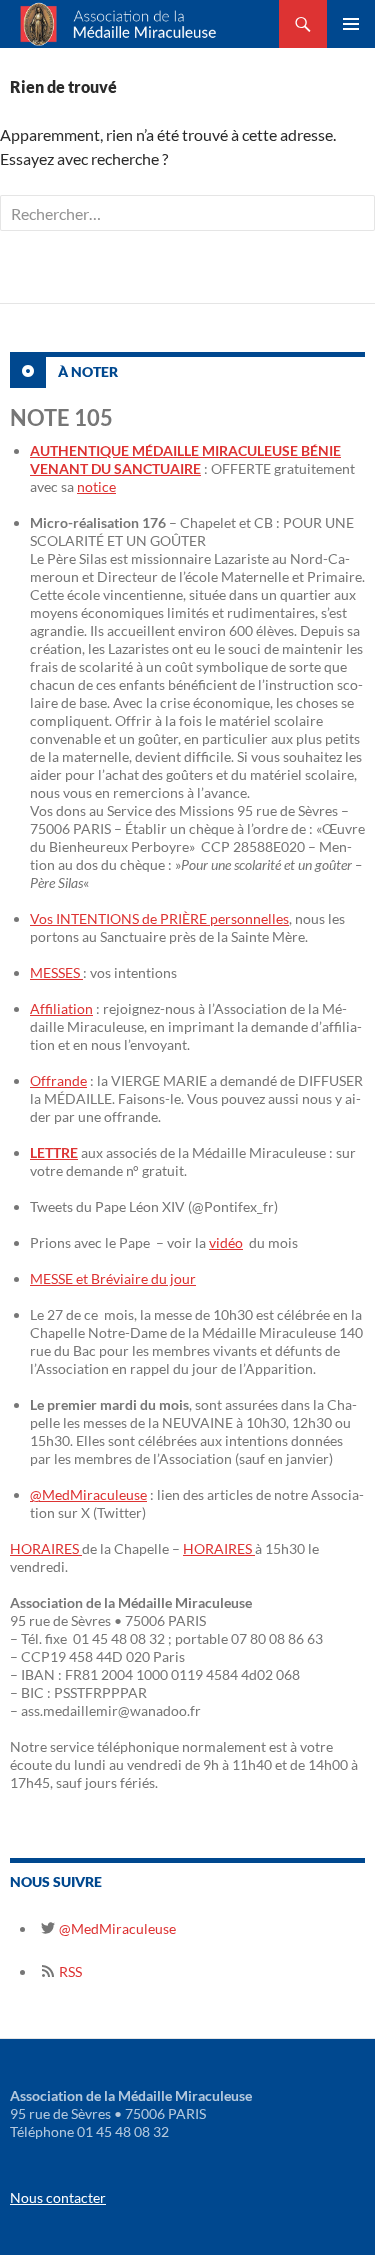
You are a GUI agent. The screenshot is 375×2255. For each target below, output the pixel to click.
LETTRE (54, 1152)
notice (96, 486)
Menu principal (351, 24)
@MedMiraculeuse (88, 1494)
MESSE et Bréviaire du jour (113, 1278)
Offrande (58, 1080)
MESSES (56, 972)
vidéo (226, 1242)
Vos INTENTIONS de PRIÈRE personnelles (159, 918)
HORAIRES (46, 1548)
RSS (69, 1971)
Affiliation (61, 1008)
